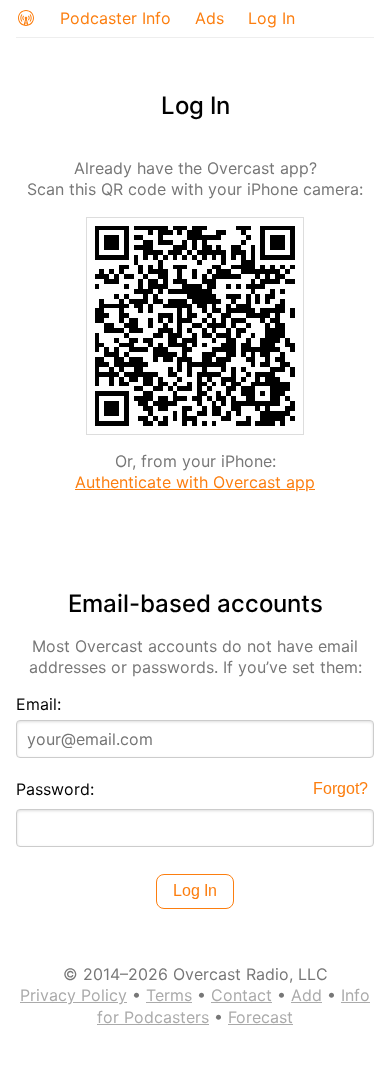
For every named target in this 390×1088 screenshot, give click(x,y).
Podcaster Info (115, 18)
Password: (55, 789)
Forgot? (340, 788)
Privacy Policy (73, 995)
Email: (38, 704)
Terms (169, 995)
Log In (271, 18)
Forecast (260, 1017)
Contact (241, 995)
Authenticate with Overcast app (195, 482)
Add (306, 995)
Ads (209, 18)
